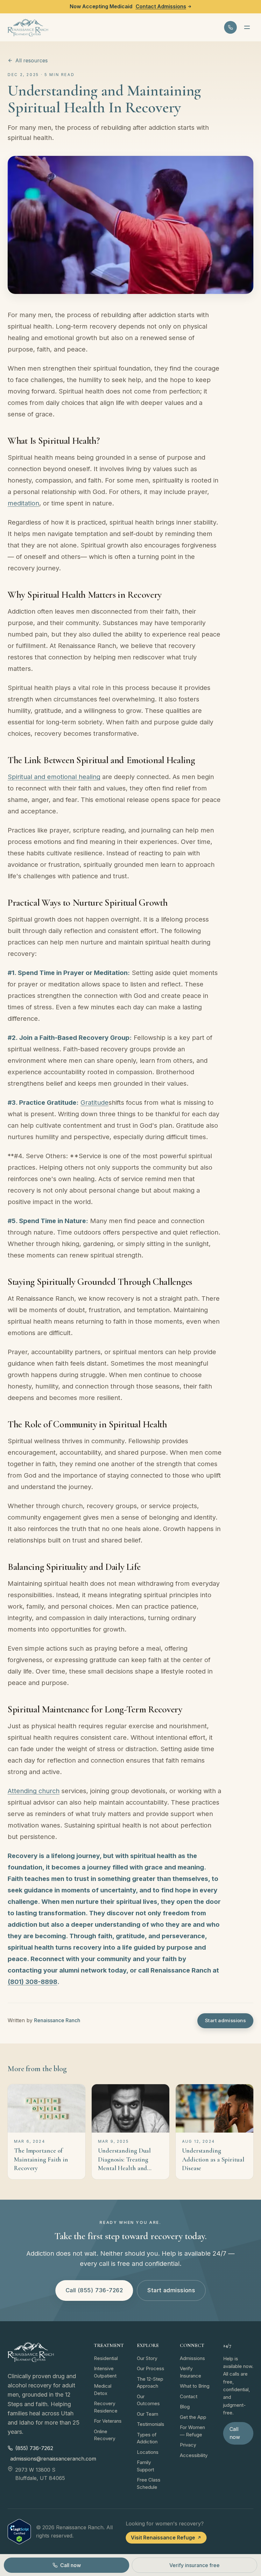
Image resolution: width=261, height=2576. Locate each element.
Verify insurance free (194, 2565)
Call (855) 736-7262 (94, 2290)
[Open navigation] (247, 27)
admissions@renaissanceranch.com (46, 2459)
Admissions (192, 2358)
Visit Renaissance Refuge (163, 2538)
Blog (185, 2407)
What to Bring (195, 2386)
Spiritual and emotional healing (54, 777)
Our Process (151, 2368)
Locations (148, 2452)
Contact (189, 2396)
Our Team (148, 2414)
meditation (23, 503)
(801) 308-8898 (32, 1982)
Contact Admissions (161, 6)
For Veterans (108, 2421)
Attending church (34, 1791)
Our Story (147, 2358)
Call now (235, 2433)
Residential (106, 2358)
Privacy (188, 2445)
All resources (32, 60)
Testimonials (151, 2424)
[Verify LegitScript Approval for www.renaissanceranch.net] (19, 2532)
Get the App (193, 2417)
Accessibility (194, 2455)
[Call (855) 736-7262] (230, 27)
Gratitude (95, 1103)
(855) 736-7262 (34, 2448)
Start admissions (225, 2020)
